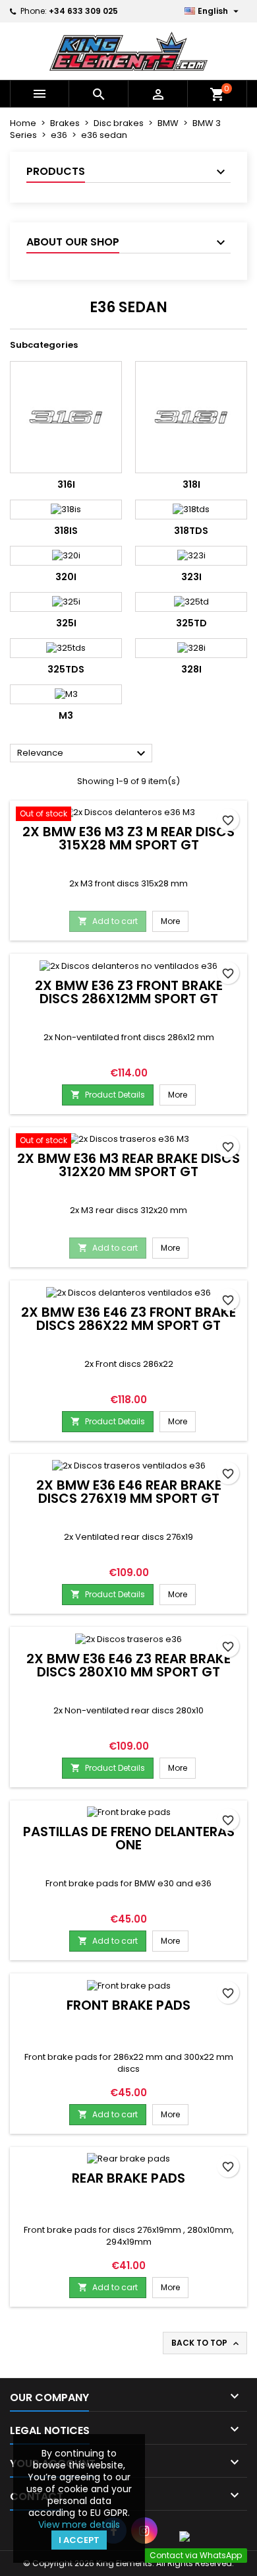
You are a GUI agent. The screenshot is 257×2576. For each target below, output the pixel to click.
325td (191, 623)
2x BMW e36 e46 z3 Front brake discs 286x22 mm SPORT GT (128, 1319)
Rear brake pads (128, 2178)
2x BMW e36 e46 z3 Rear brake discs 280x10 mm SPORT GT (128, 1665)
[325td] (191, 602)
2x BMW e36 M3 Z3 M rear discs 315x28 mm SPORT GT (128, 838)
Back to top (206, 2343)
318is (66, 531)
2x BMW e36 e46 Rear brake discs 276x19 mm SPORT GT (129, 1492)
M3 (66, 715)
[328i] (191, 648)
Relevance (83, 754)
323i (191, 577)
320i (66, 577)
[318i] (191, 417)
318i (191, 484)
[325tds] (66, 648)
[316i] (66, 417)
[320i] (66, 556)
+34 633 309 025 (83, 11)
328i (191, 669)
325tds (66, 669)
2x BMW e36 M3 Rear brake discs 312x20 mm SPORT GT (128, 1165)
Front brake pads (128, 2005)
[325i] (66, 602)
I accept (79, 2540)
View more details (79, 2525)
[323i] (191, 556)
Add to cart (108, 921)
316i (66, 484)
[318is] (66, 510)
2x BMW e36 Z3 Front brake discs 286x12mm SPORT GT (129, 992)
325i (66, 623)
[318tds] (191, 510)
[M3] (66, 694)
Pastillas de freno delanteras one (129, 1838)
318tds (191, 531)
